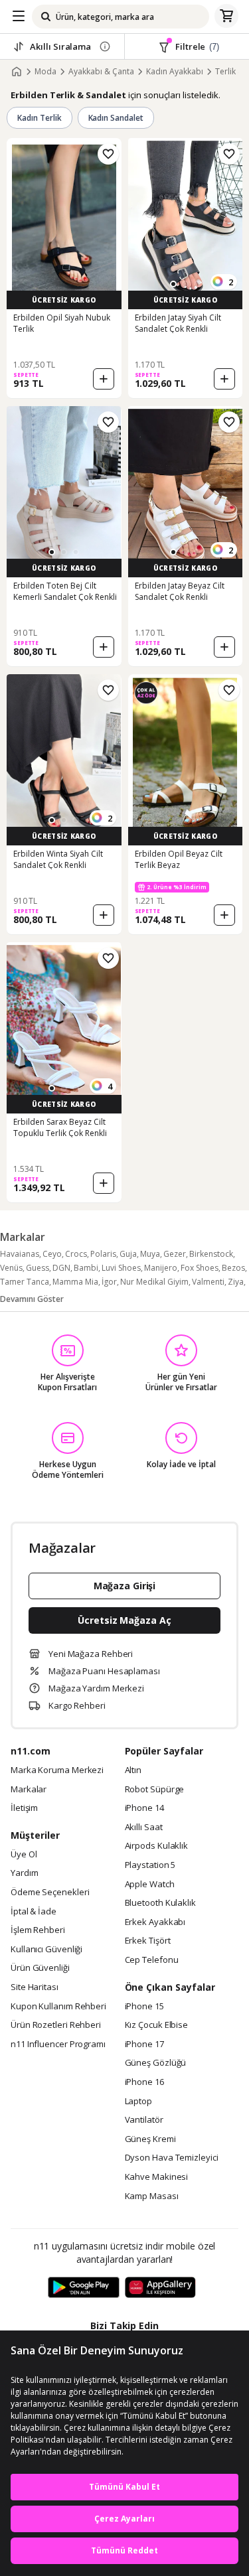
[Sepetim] (226, 17)
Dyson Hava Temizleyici (172, 2158)
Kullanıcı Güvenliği (46, 1950)
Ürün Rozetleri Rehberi (56, 2025)
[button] (173, 284)
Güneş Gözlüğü (156, 2063)
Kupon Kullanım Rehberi (58, 2007)
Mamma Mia (75, 1282)
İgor (109, 1282)
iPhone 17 (144, 2044)
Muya (150, 1254)
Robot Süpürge (155, 1790)
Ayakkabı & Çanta (101, 72)
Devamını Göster (32, 1299)
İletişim (24, 1808)
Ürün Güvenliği (40, 1968)
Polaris (103, 1254)
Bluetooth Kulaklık (160, 1903)
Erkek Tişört (148, 1941)
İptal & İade (34, 1912)
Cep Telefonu (152, 1960)
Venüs (11, 1268)
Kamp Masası (152, 2196)
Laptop (138, 2102)
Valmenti (208, 1282)
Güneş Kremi (150, 2139)
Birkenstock (211, 1254)
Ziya (236, 1282)
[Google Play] (84, 2288)
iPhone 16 (144, 2082)
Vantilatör (144, 2120)
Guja (128, 1254)
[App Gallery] (160, 2288)
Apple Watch (150, 1885)
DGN (61, 1268)
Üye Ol (24, 1855)
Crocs (76, 1254)
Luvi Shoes (121, 1268)
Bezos (233, 1268)
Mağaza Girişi (125, 1586)
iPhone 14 (144, 1808)
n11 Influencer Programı (58, 2044)
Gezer (175, 1254)
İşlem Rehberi (38, 1930)
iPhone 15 (144, 2007)
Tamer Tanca (25, 1282)
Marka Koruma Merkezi (57, 1770)
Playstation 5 (150, 1865)
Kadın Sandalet (116, 118)
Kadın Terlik (40, 118)
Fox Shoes (200, 1268)
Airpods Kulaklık (157, 1846)
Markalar (29, 1790)
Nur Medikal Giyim (154, 1282)
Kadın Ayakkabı (175, 72)
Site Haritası (35, 1987)
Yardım (24, 1873)
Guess (38, 1268)
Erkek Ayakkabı (155, 1922)
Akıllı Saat (144, 1827)
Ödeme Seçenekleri (50, 1893)
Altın (133, 1770)
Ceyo (52, 1254)
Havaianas (20, 1254)
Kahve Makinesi (157, 2177)
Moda (45, 72)
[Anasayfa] (17, 72)
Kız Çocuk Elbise (157, 2025)
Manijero (161, 1268)
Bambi (86, 1268)
